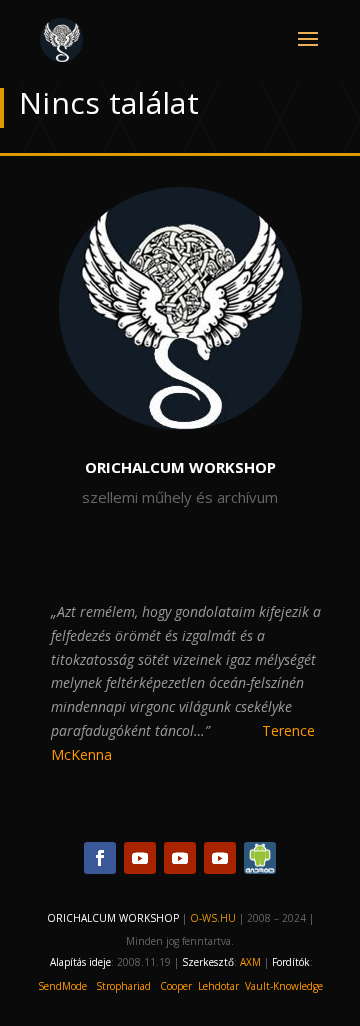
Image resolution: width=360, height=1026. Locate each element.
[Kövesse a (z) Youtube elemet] (140, 858)
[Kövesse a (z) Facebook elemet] (100, 858)
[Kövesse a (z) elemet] (260, 858)
